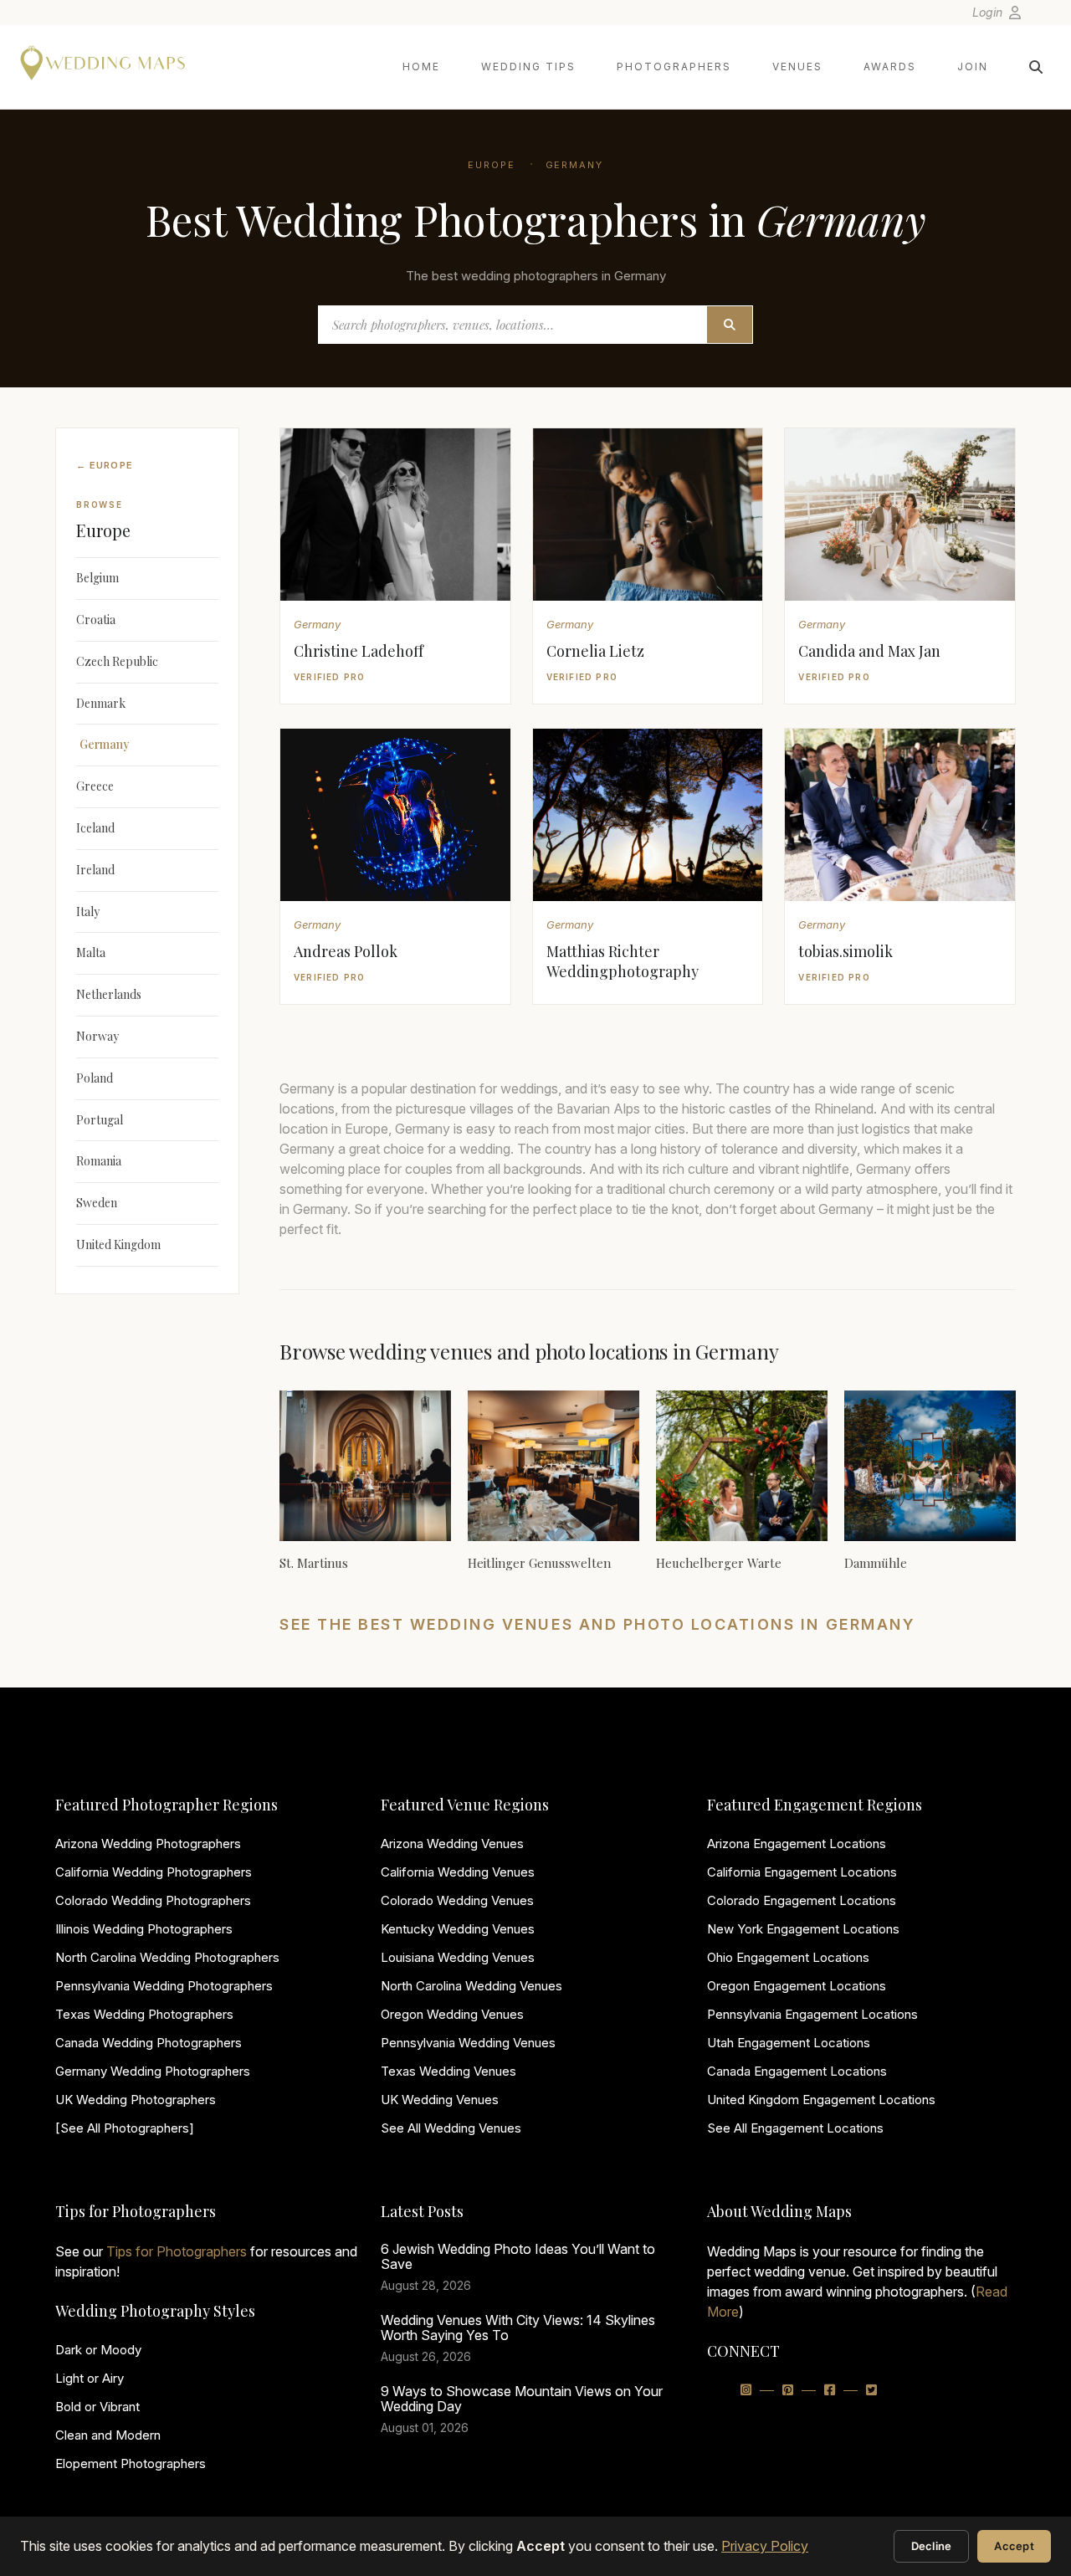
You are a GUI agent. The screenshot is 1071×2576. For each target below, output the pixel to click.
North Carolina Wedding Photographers (167, 1957)
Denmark (101, 703)
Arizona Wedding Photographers (148, 1844)
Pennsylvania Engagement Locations (812, 2014)
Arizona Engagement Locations (797, 1844)
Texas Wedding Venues (448, 2071)
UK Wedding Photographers (136, 2100)
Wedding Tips (528, 67)
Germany (575, 165)
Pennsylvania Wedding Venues (468, 2043)
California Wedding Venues (458, 1872)
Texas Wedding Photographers (144, 2014)
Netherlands (109, 994)
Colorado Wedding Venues (457, 1900)
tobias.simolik (846, 951)
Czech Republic (117, 661)
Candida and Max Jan (869, 651)
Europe (492, 165)
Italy (88, 912)
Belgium (97, 578)
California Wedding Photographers (154, 1872)
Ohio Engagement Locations (788, 1957)
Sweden (97, 1203)
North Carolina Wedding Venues (471, 1986)
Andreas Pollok (346, 951)
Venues (797, 67)
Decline (932, 2546)
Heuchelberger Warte (719, 1563)
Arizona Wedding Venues (452, 1844)
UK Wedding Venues (440, 2100)
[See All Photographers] (125, 2128)
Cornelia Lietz (595, 651)
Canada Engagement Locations (797, 2071)
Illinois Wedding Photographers (144, 1929)
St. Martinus (314, 1563)
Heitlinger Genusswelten (539, 1563)
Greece (95, 786)
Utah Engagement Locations (789, 2043)
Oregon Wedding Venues (452, 2014)
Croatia (96, 620)
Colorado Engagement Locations (802, 1900)
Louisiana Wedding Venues (458, 1957)
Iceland (95, 828)
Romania (99, 1161)
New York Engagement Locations (803, 1929)
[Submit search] (730, 325)
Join (973, 67)
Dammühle (876, 1563)
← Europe (105, 465)
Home (421, 67)
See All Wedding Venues (451, 2128)
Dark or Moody (98, 2350)
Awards (890, 67)
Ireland (95, 870)
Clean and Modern (108, 2435)
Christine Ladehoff (359, 651)
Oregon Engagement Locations (797, 1986)
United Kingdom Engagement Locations (821, 2100)
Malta (91, 953)
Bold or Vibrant (97, 2407)
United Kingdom (118, 1244)
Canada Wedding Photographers (149, 2043)
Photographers (674, 67)
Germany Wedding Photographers (153, 2071)
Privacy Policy (765, 2546)
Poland (95, 1078)
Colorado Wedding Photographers (153, 1900)
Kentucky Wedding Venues (458, 1929)
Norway (97, 1036)
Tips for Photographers (177, 2251)
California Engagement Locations (802, 1872)
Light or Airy (90, 2378)
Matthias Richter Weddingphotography (623, 961)
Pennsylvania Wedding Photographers (164, 1986)
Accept (1014, 2546)
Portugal (100, 1120)
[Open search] (1036, 67)
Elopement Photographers (131, 2463)
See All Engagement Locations (795, 2128)
